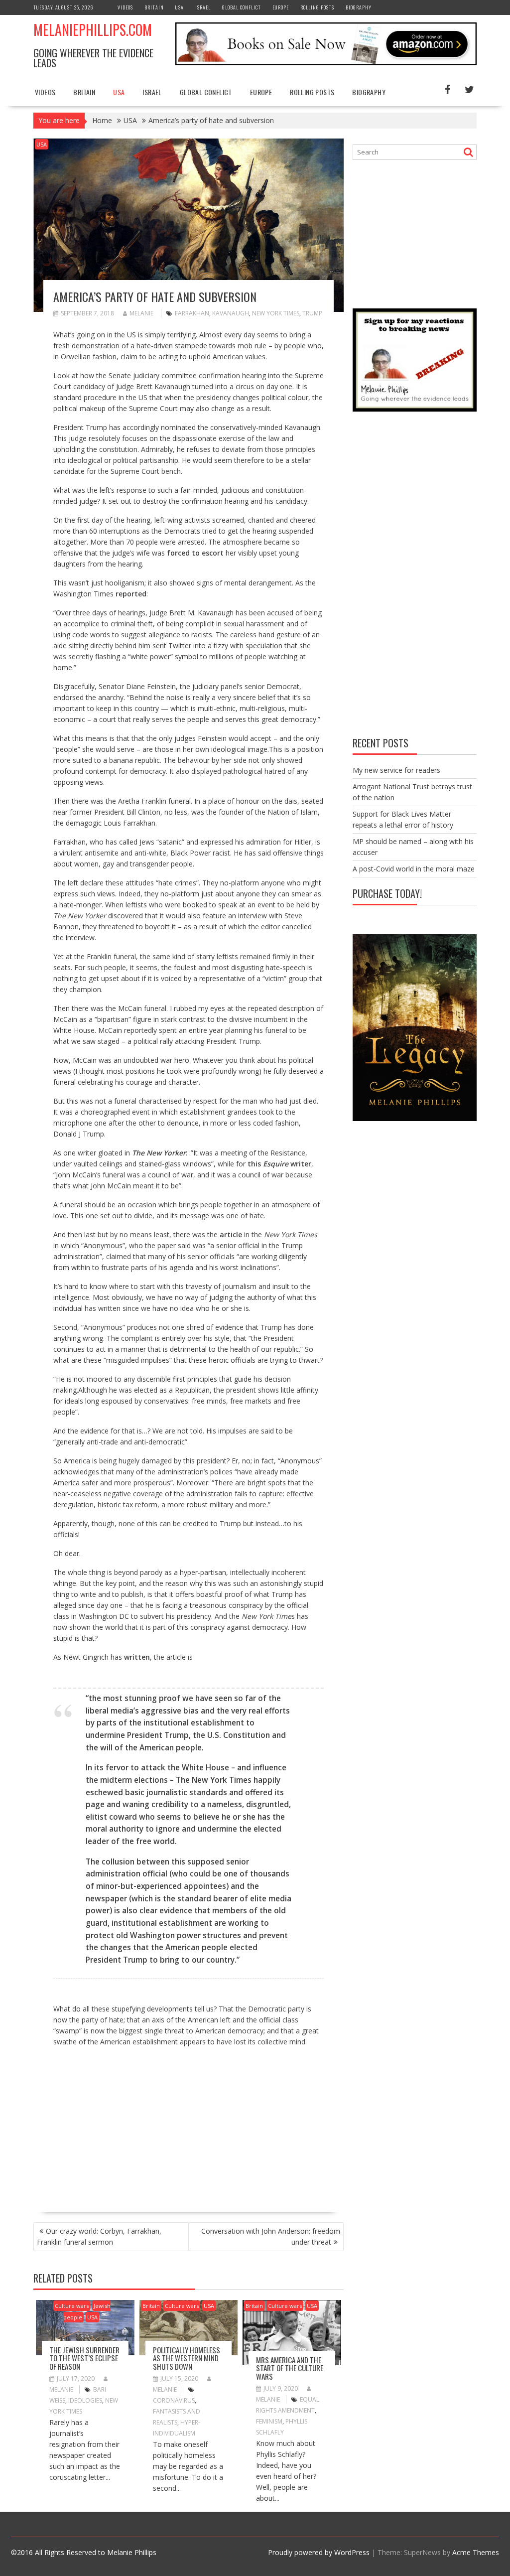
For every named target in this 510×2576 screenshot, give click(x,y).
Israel (203, 7)
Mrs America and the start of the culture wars (290, 2368)
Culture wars (72, 2306)
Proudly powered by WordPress (319, 2552)
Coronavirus (174, 2400)
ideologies (85, 2400)
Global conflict (242, 7)
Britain (154, 7)
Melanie (141, 313)
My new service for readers (396, 770)
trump (312, 313)
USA (180, 7)
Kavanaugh (231, 313)
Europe (281, 7)
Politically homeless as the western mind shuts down (187, 2358)
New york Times (276, 313)
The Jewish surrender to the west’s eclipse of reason (84, 2358)
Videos (125, 7)
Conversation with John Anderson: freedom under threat (271, 2236)
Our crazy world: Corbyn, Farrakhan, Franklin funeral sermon (99, 2236)
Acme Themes (476, 2552)
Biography (359, 7)
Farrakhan (192, 313)
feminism (269, 2421)
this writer (279, 1164)
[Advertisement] (137, 2125)
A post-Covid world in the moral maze (414, 869)
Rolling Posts (317, 7)
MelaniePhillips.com (93, 30)
